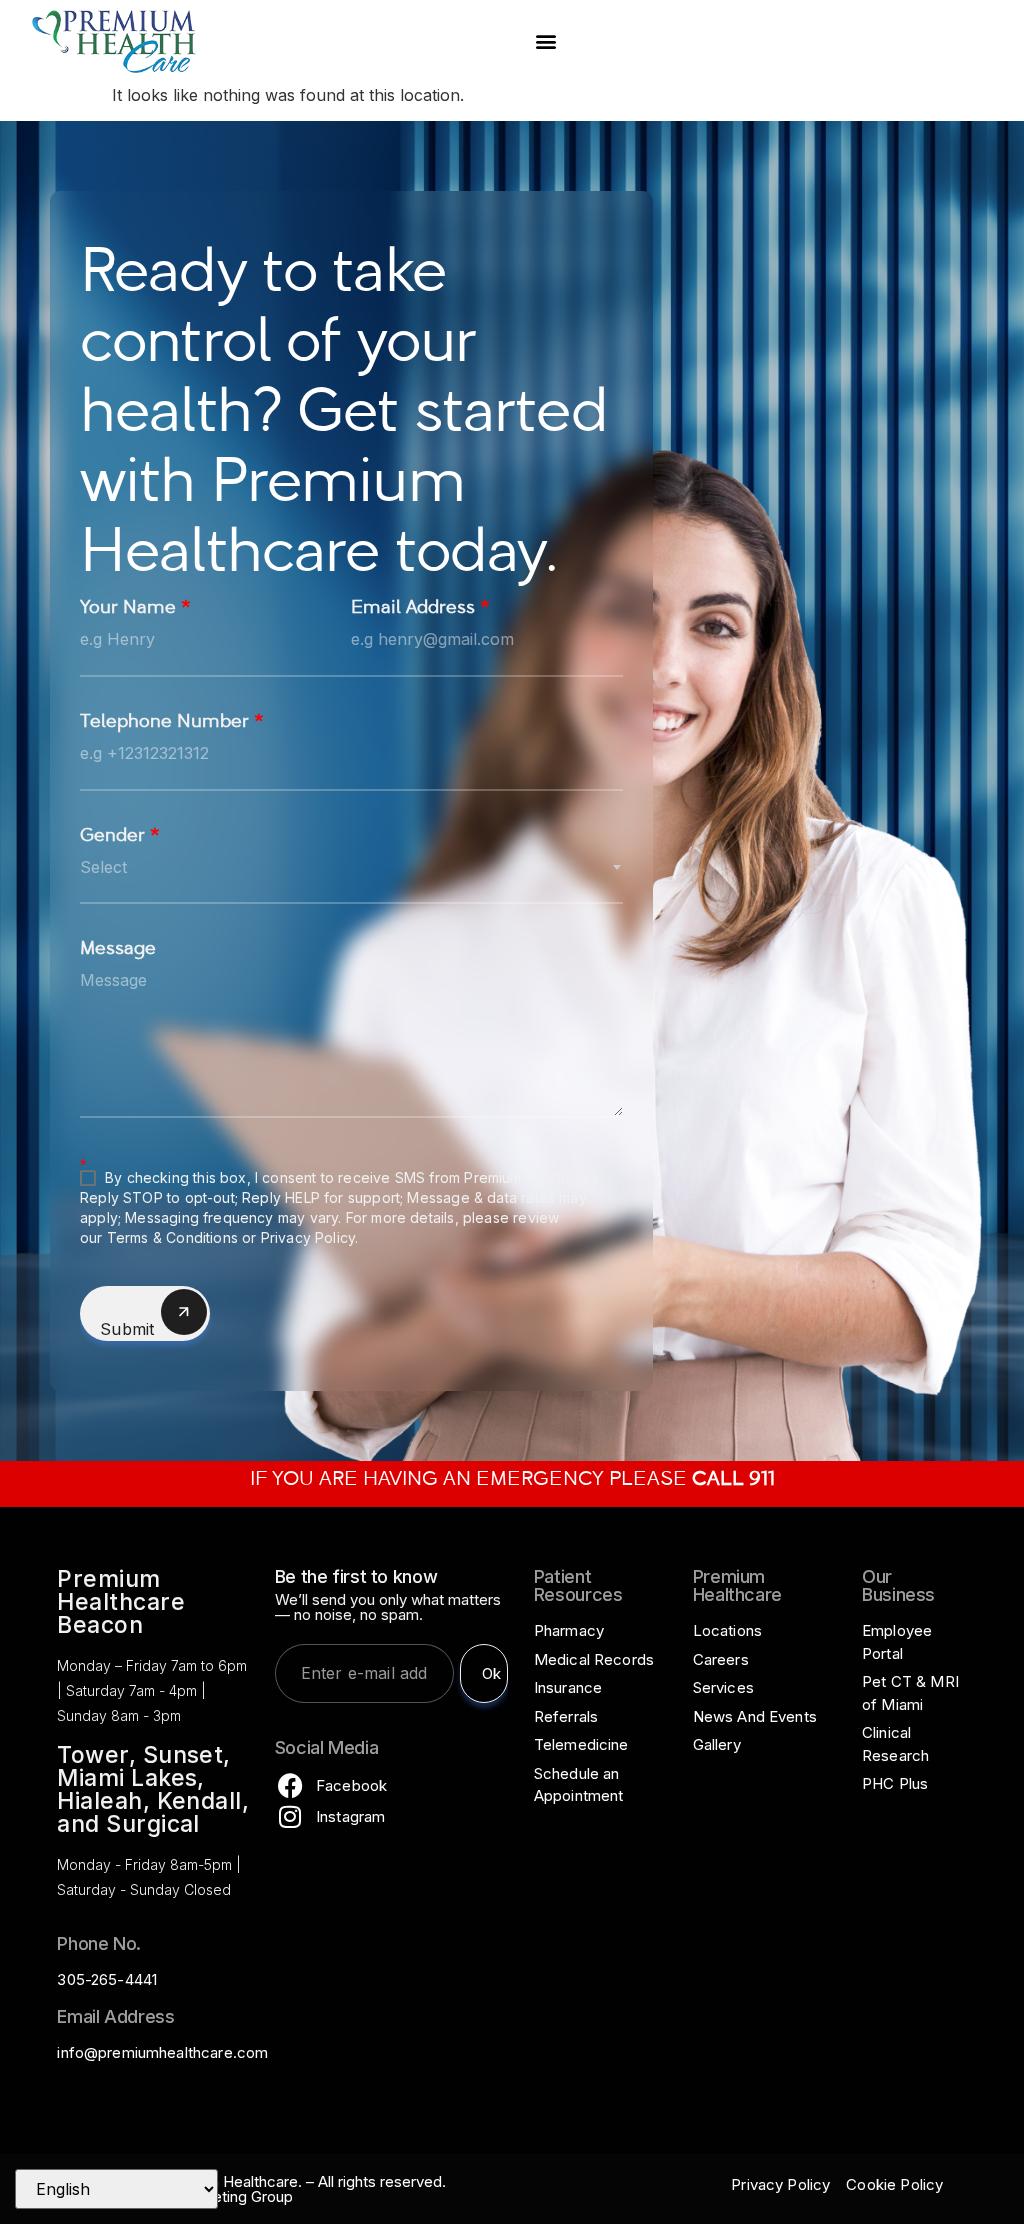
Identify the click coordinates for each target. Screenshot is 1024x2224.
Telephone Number (172, 723)
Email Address (420, 609)
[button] (545, 41)
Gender (120, 837)
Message (118, 950)
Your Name (135, 609)
